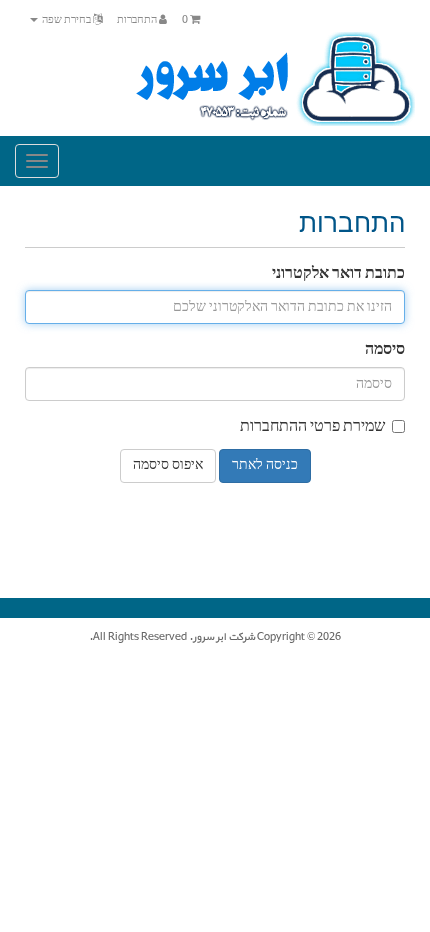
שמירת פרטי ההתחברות (312, 427)
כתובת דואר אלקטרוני (338, 274)
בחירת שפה (66, 20)
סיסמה (385, 350)
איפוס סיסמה (168, 465)
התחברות (138, 20)
